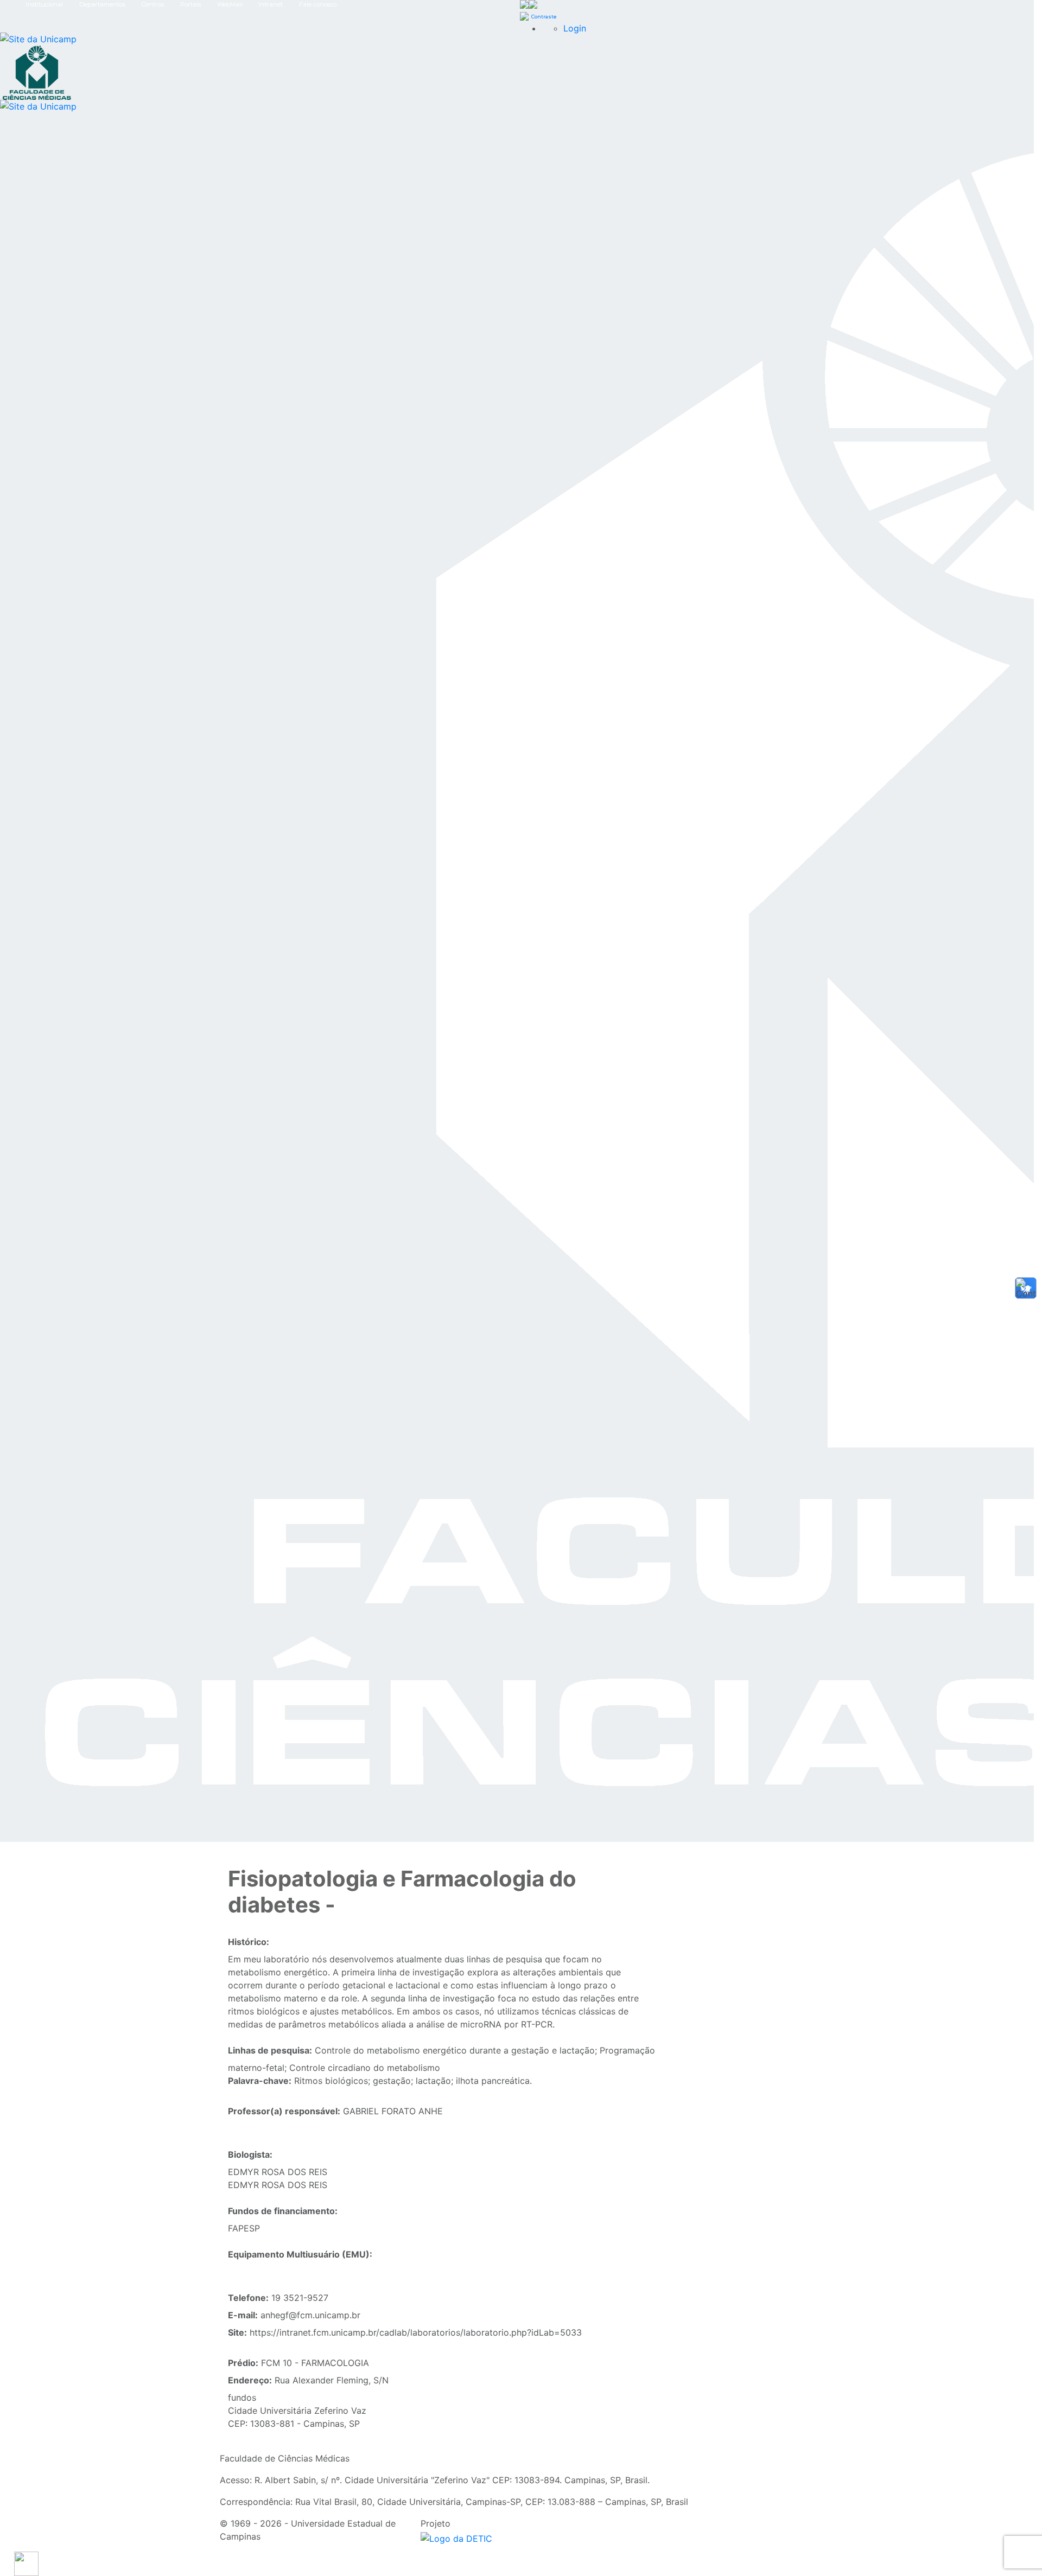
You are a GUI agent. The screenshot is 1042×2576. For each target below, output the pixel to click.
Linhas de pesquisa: (270, 2050)
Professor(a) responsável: (284, 2111)
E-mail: (243, 2315)
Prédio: (243, 2363)
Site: (237, 2332)
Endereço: (250, 2380)
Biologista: (250, 2154)
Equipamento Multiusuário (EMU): (300, 2254)
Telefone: (248, 2298)
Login (575, 28)
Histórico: (249, 1942)
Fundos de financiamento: (283, 2211)
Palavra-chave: (260, 2081)
